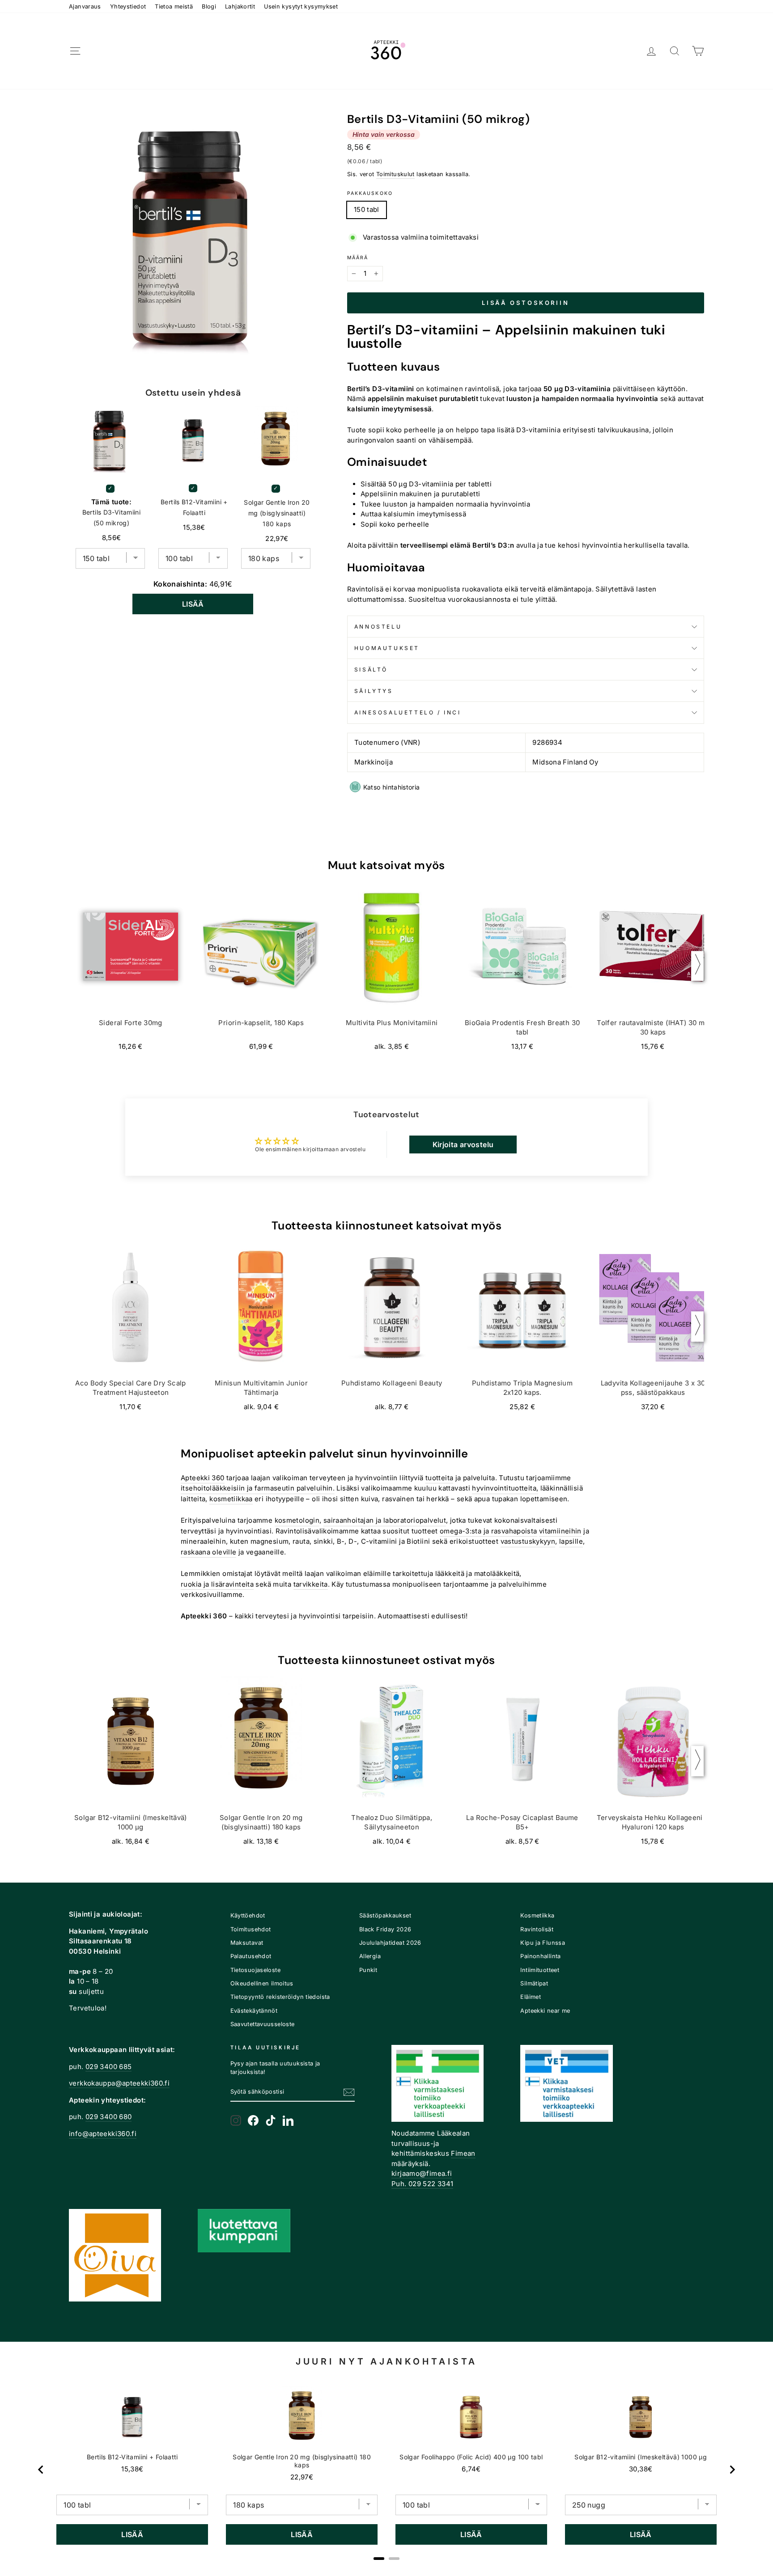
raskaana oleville (208, 1552)
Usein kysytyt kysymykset (301, 6)
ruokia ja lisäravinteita (217, 1584)
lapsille (571, 1541)
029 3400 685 (109, 2067)
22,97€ (302, 2477)
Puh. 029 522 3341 (422, 2184)
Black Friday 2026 (385, 1929)
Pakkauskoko (370, 193)
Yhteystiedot (128, 6)
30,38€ (641, 2469)
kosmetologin (297, 1520)
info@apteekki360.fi (103, 2134)
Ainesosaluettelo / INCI (408, 712)
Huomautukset (387, 648)
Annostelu (378, 627)
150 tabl (367, 209)
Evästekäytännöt (254, 2011)
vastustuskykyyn (528, 1541)
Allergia (370, 1956)
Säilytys (374, 691)
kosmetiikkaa (231, 1499)
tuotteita (439, 1478)
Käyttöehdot (248, 1915)
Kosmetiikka (537, 1915)
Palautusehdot (251, 1956)
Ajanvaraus (85, 6)
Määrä (358, 258)
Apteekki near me (545, 2011)
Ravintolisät (537, 1929)
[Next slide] (732, 2470)
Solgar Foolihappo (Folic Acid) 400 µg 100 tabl (471, 2457)
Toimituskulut (395, 174)
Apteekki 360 (203, 1478)
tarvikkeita (311, 1584)
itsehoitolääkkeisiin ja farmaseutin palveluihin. (258, 1488)
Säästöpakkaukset (385, 1915)
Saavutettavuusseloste (263, 2024)
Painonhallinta (540, 1956)
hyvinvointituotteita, (505, 1488)
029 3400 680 (109, 2117)
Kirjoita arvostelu (463, 1144)
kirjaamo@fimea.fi (422, 2173)
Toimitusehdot (251, 1929)
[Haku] (675, 51)
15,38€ (132, 2469)
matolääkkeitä (497, 1573)
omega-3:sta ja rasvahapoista (488, 1531)
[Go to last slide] (41, 2470)
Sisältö (371, 669)
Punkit (368, 1970)
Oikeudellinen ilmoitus (262, 1983)
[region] (386, 2470)
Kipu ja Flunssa (543, 1943)
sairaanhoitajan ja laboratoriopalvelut (385, 1520)
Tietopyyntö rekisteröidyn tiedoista (280, 1997)
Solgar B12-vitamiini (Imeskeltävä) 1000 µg (641, 2457)
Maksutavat (247, 1943)
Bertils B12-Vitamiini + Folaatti (194, 507)
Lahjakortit (240, 6)
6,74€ (471, 2469)
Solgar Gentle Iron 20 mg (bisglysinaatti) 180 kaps (277, 513)
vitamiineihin (560, 1531)
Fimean (463, 2153)
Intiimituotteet (540, 1970)
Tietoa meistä (174, 6)
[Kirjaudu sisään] (651, 51)
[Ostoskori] (698, 51)
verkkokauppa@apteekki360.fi (119, 2083)
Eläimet (531, 1997)
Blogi (209, 6)
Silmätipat (534, 1983)
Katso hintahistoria (392, 787)
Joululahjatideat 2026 (390, 1943)
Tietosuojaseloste (255, 1970)
